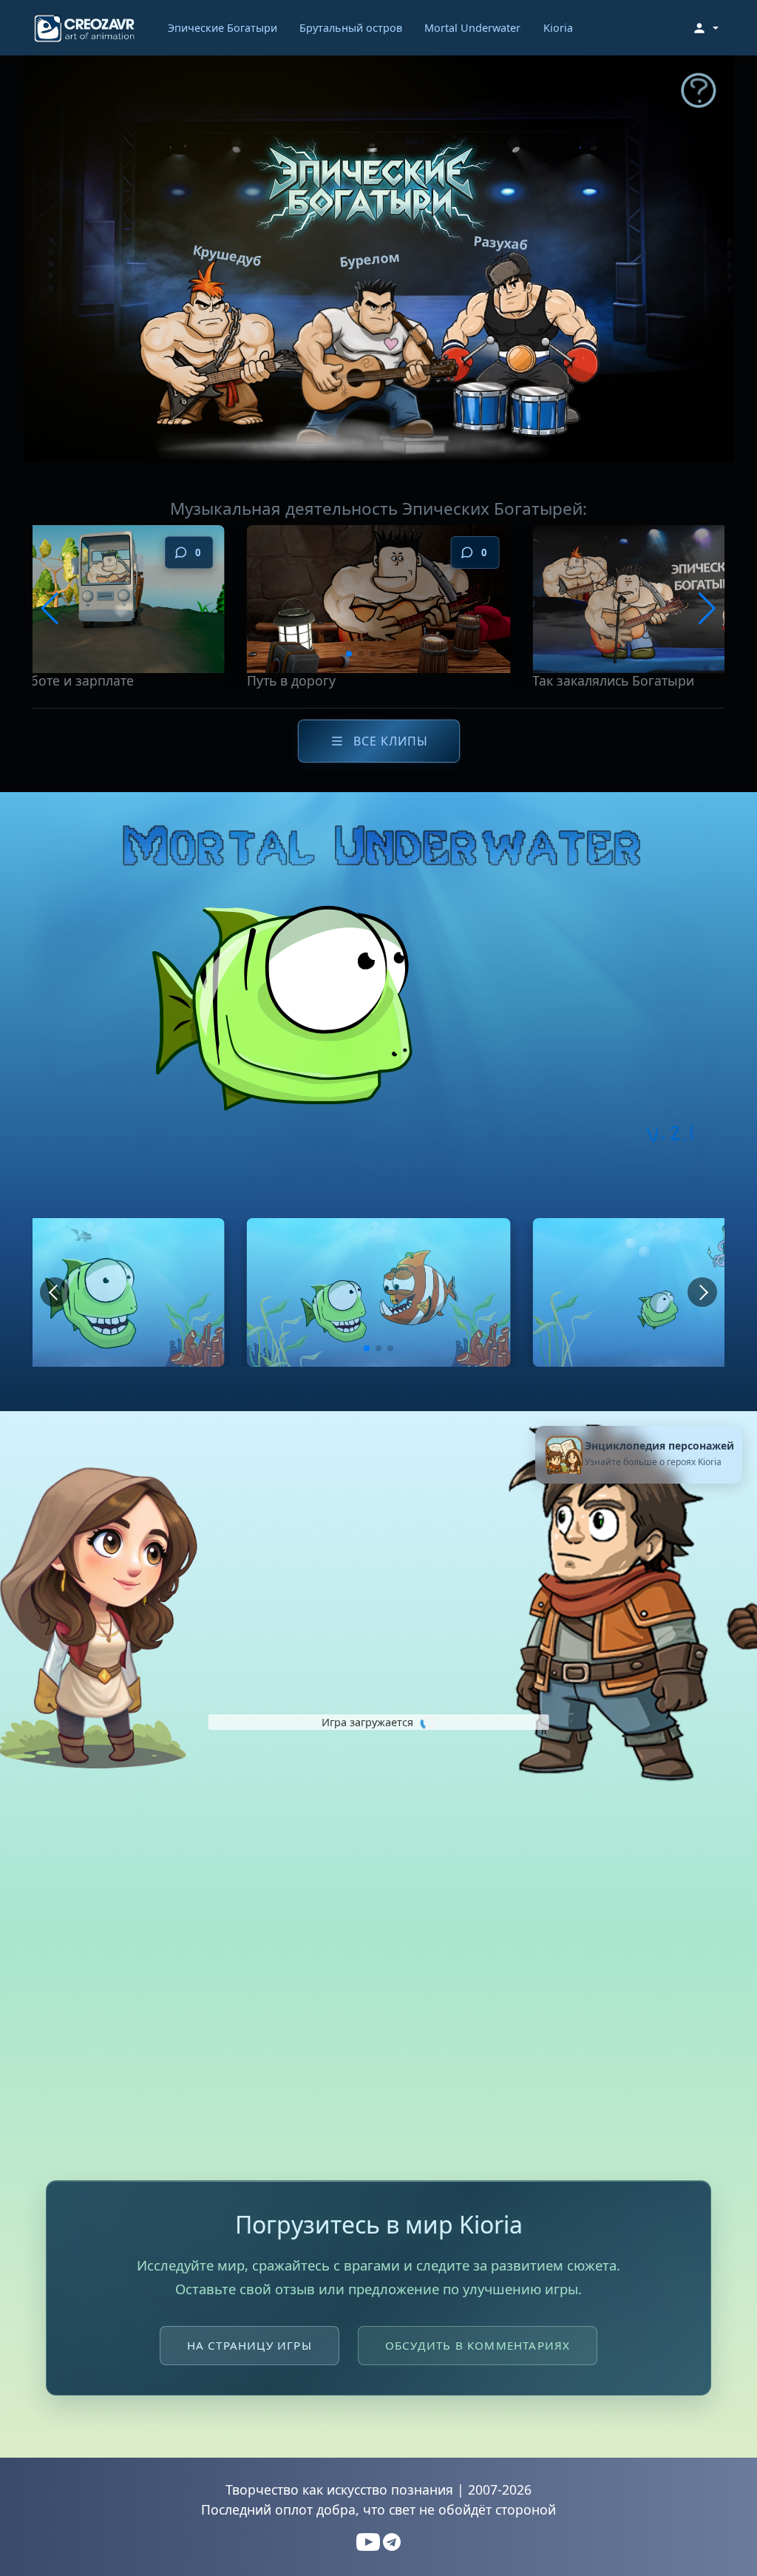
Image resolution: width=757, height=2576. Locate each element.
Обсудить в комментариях (478, 2345)
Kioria (558, 28)
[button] (705, 28)
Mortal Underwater (472, 28)
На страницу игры (249, 2345)
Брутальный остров (351, 28)
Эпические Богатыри (223, 28)
